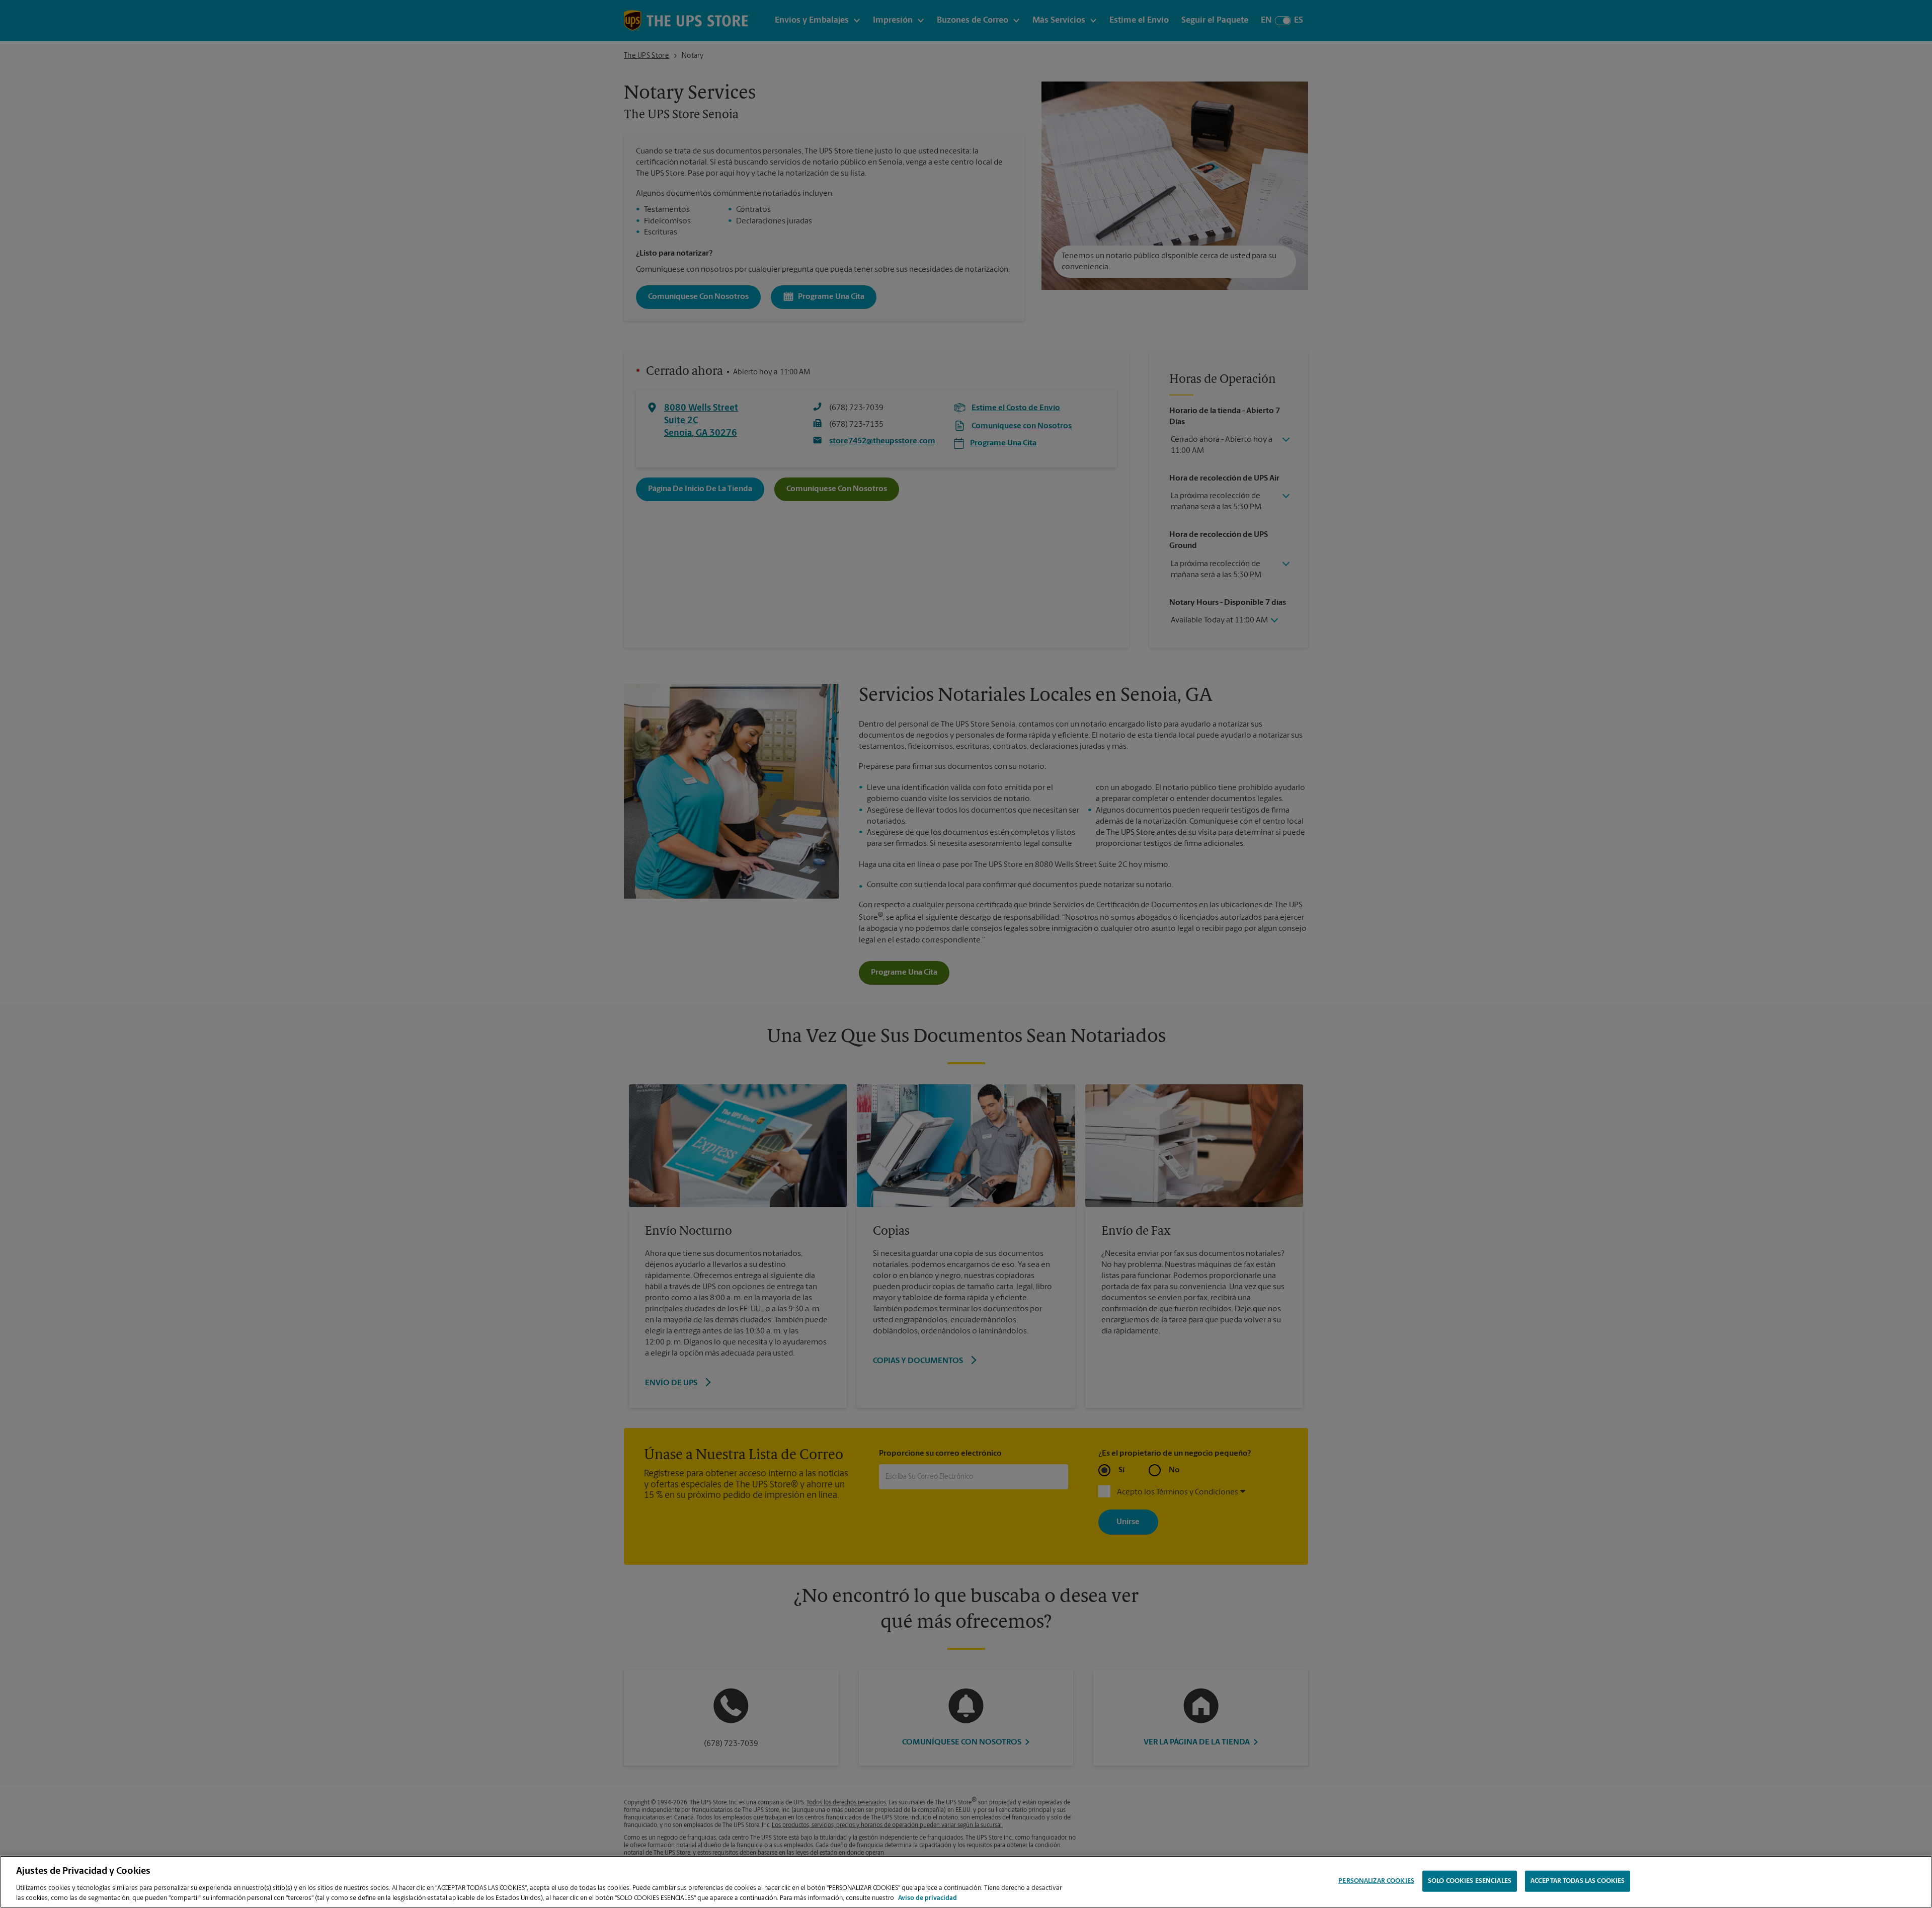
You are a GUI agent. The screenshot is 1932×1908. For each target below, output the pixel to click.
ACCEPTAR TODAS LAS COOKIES (1578, 1881)
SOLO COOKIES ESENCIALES (1470, 1881)
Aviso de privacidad (928, 1898)
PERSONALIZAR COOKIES (1376, 1881)
